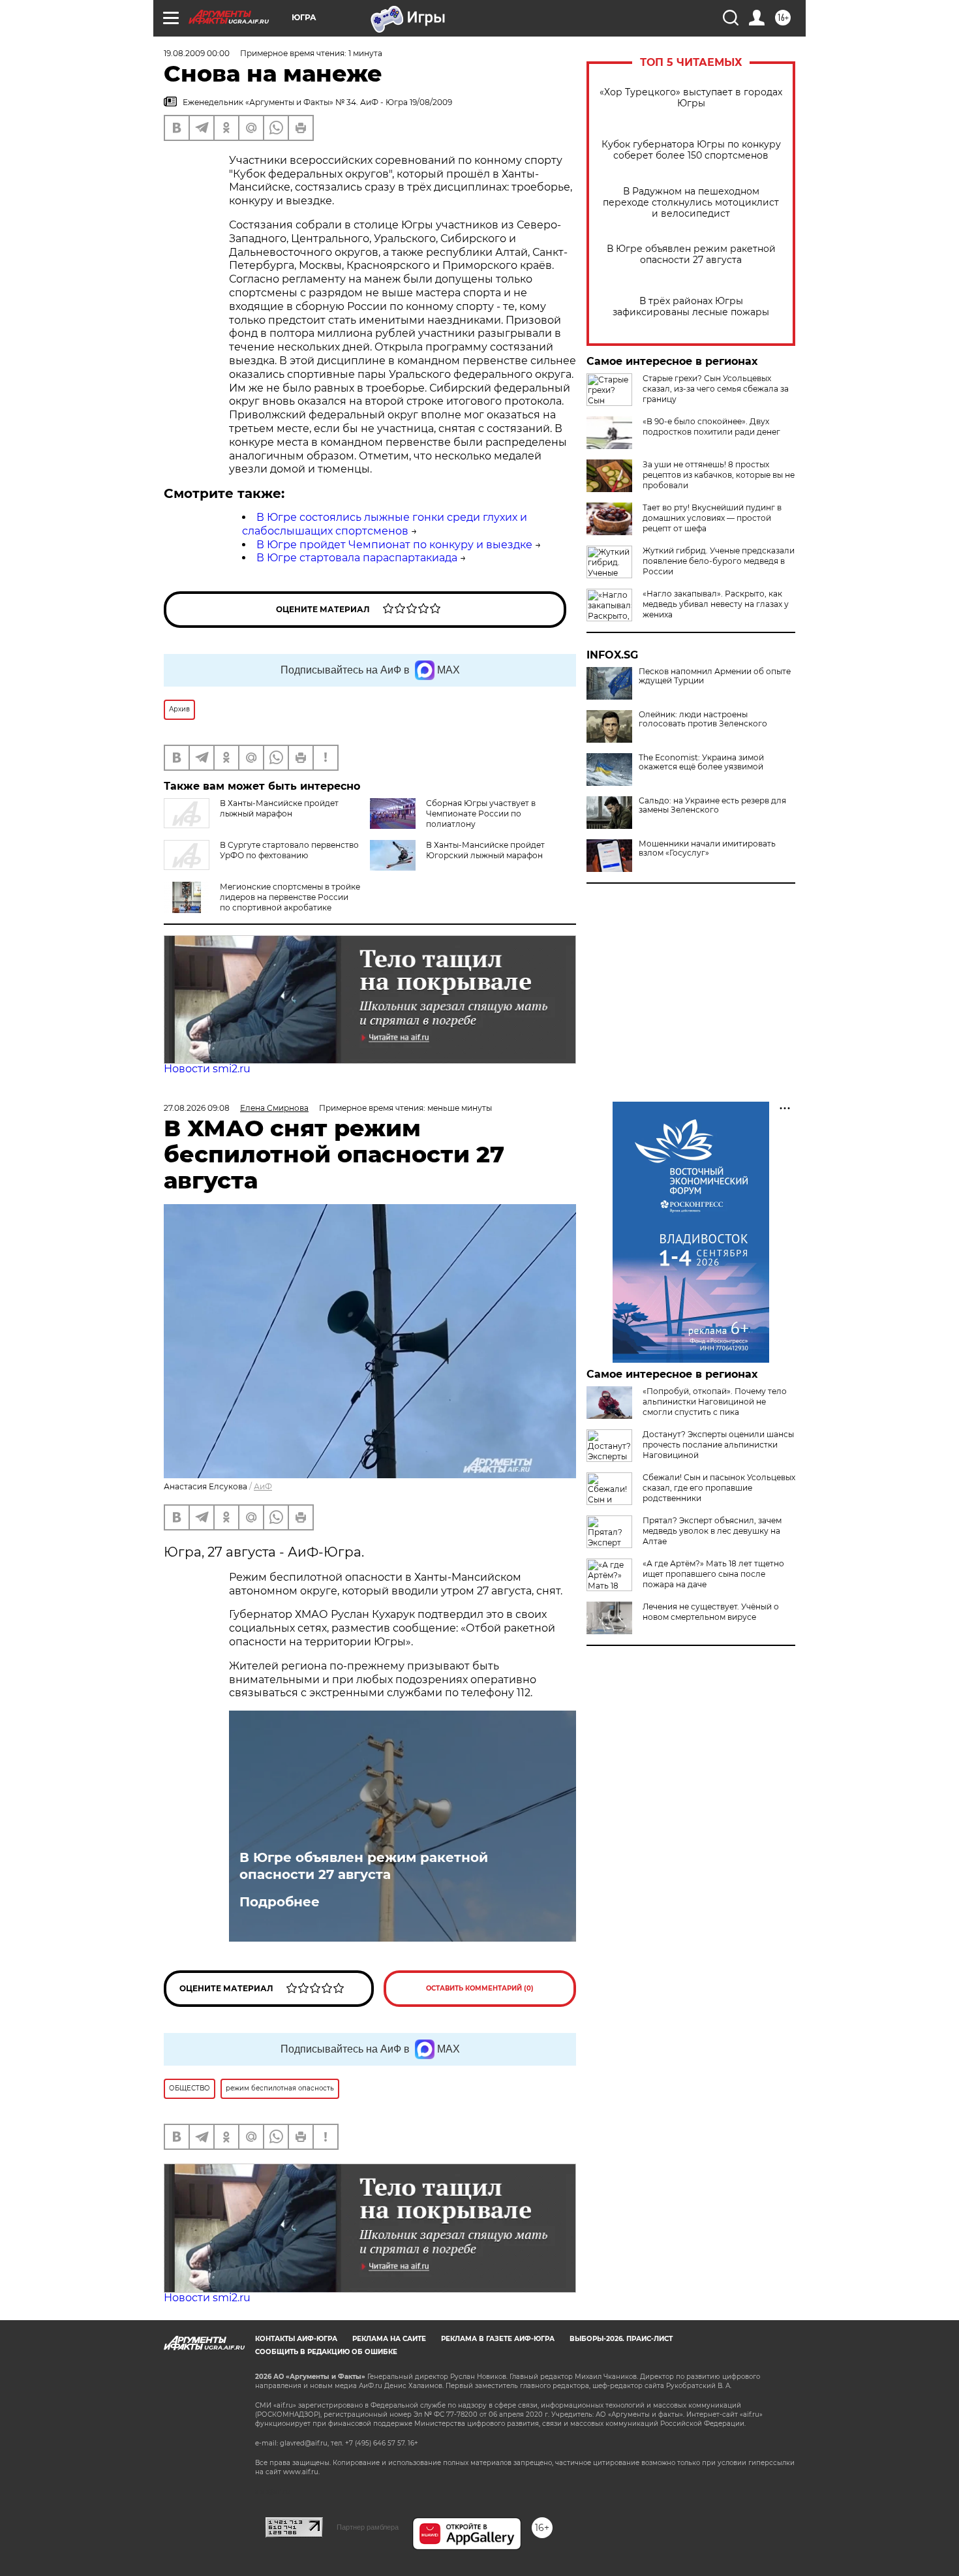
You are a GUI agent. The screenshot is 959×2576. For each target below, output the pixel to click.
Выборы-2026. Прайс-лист (621, 2339)
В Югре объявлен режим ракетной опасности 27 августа (691, 255)
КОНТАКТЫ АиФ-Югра (296, 2339)
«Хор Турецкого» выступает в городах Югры (691, 98)
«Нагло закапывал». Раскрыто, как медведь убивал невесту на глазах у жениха (716, 604)
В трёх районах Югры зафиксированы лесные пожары (691, 307)
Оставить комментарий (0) (480, 1988)
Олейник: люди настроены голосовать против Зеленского (703, 719)
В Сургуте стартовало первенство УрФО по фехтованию (289, 850)
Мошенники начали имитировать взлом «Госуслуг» (707, 848)
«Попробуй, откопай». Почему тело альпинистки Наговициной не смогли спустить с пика (715, 1402)
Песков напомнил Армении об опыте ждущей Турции (715, 676)
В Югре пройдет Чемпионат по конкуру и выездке (394, 545)
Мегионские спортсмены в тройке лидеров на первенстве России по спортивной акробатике (290, 897)
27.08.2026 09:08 (197, 1108)
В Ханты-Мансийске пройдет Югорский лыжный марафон (485, 850)
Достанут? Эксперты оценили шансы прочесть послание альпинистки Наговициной (718, 1445)
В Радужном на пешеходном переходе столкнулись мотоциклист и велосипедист (691, 203)
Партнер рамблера (368, 2527)
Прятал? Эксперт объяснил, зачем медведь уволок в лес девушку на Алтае (712, 1531)
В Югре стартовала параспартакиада (357, 558)
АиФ (263, 1486)
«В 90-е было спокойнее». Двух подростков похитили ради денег (711, 427)
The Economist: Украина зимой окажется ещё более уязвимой (701, 762)
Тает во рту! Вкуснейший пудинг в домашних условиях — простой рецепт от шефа (712, 518)
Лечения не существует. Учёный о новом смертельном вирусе (711, 1612)
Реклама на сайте (389, 2339)
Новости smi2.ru (207, 1069)
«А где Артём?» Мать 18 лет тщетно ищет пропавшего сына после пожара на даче (713, 1574)
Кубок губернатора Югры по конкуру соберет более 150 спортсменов (691, 150)
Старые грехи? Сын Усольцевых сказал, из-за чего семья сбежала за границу (716, 389)
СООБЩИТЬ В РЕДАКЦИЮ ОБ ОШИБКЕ (326, 2352)
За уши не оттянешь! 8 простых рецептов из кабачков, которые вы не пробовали (719, 475)
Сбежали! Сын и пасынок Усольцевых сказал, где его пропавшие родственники (719, 1488)
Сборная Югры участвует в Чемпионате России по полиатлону (481, 814)
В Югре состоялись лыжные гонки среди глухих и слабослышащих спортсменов (385, 524)
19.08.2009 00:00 (197, 53)
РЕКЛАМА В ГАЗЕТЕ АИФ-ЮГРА (498, 2339)
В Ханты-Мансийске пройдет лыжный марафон (279, 808)
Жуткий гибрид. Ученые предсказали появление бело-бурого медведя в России (719, 561)
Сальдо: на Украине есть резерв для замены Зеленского (712, 805)
